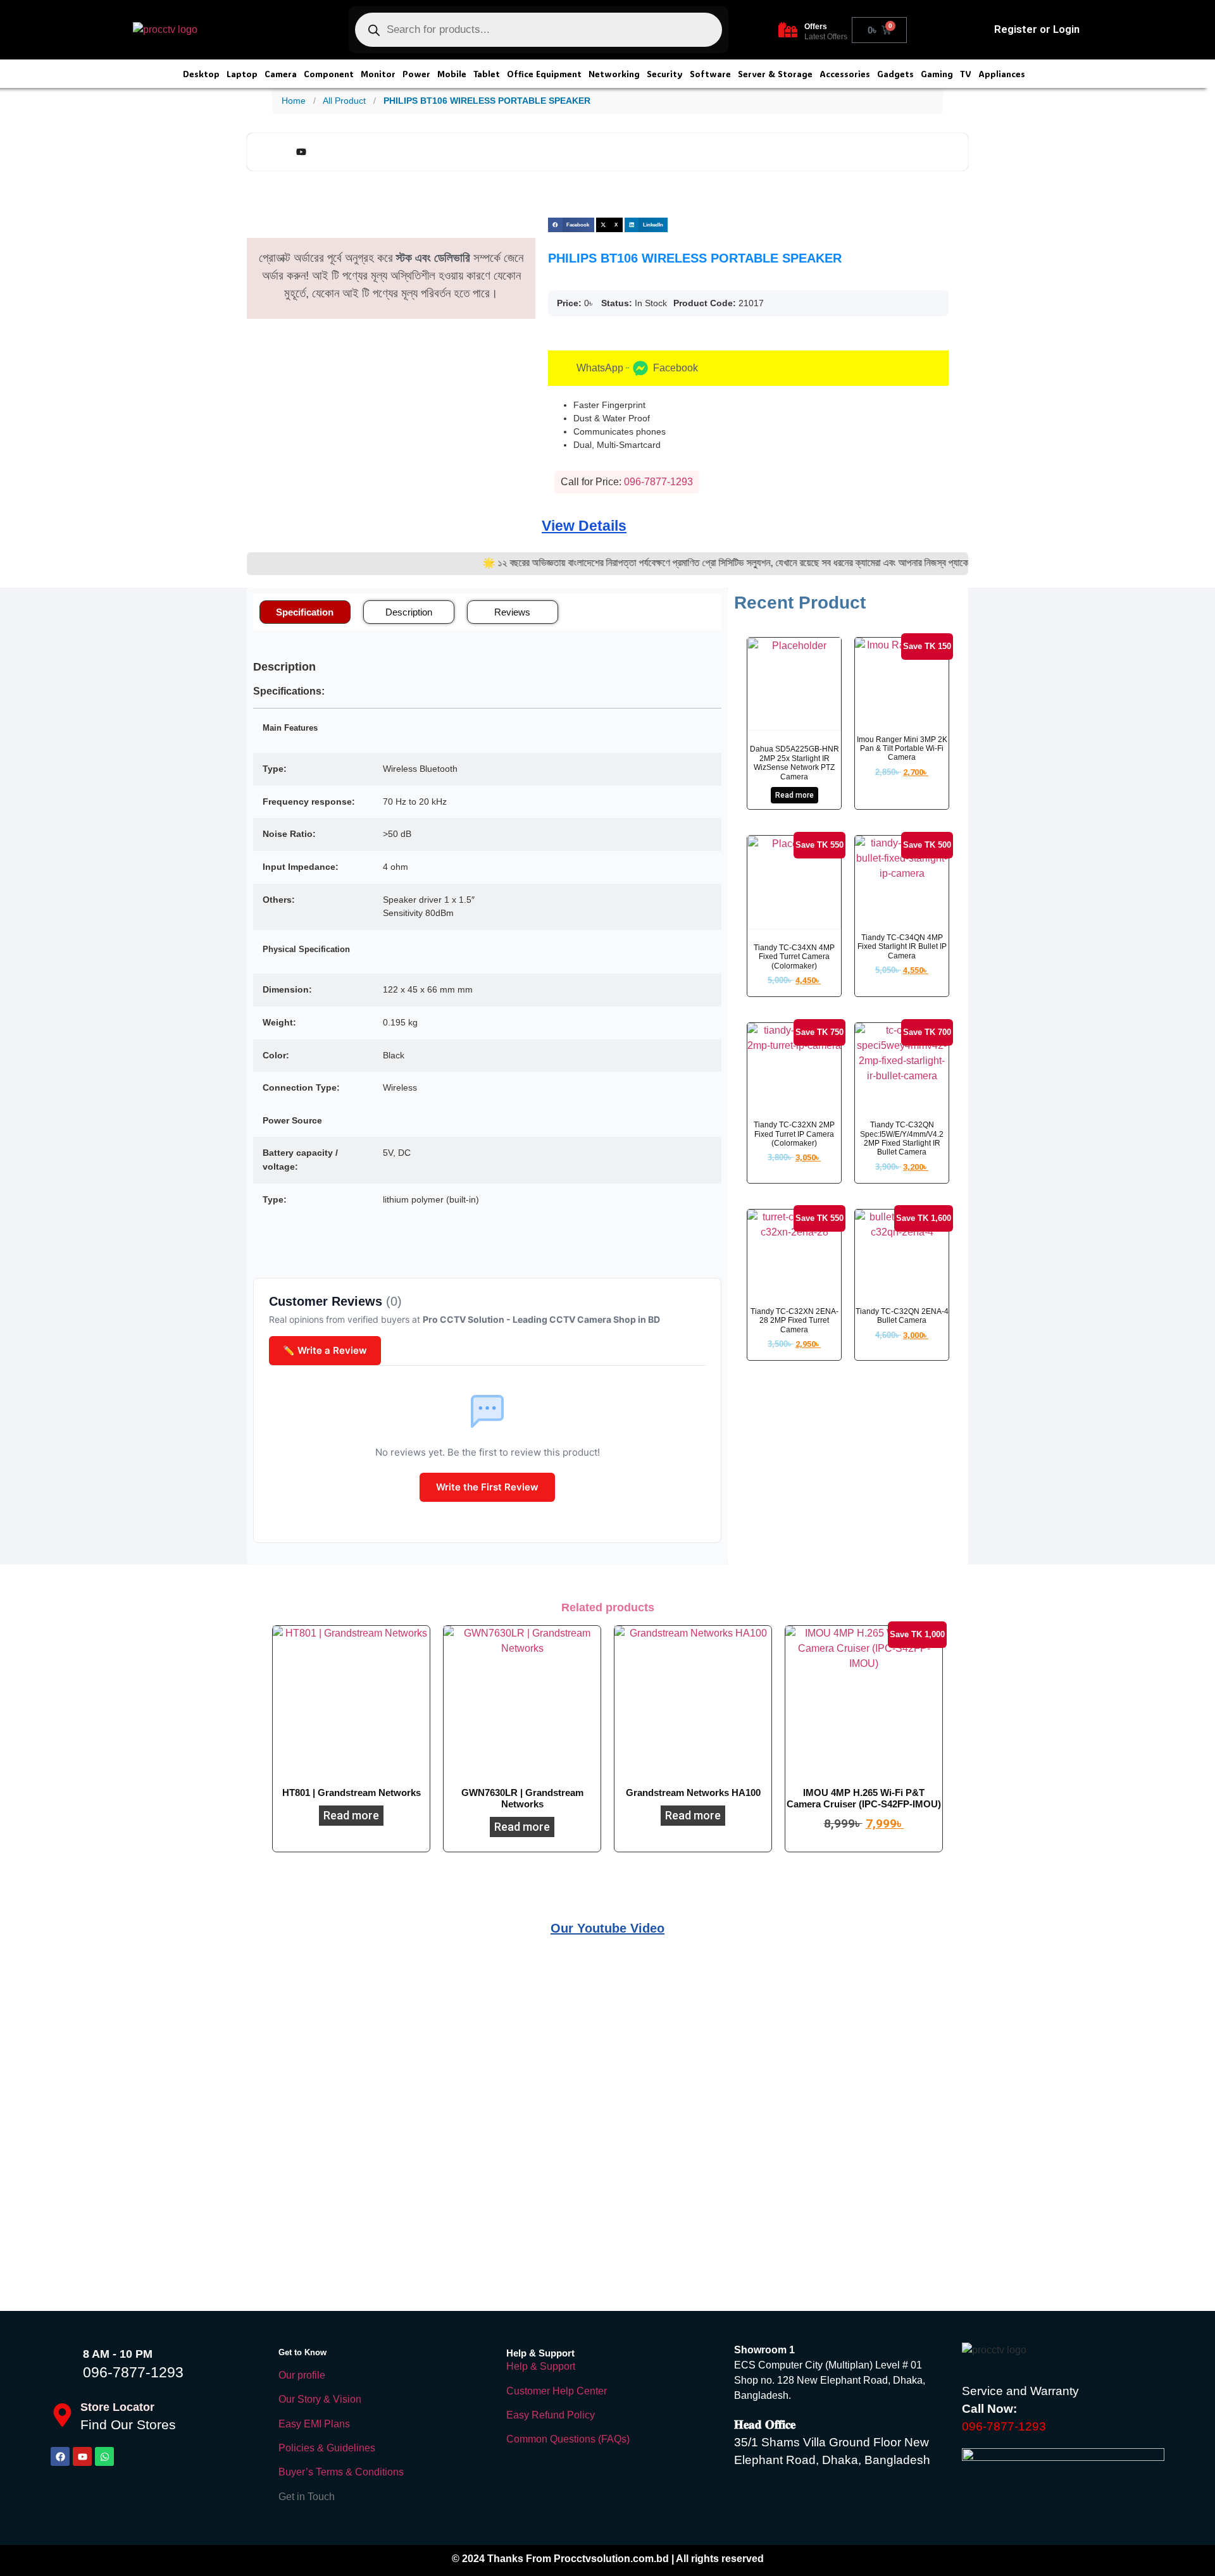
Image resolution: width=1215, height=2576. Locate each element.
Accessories (845, 74)
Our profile (302, 2375)
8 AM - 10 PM (118, 2354)
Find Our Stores (128, 2424)
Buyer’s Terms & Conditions (341, 2472)
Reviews (512, 612)
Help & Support (541, 2366)
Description (409, 612)
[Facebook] (60, 2456)
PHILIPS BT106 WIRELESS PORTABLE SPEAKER (487, 101)
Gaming (937, 74)
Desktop (201, 74)
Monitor (378, 74)
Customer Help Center (557, 2391)
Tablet (487, 74)
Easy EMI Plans (314, 2424)
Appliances (1002, 74)
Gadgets (895, 74)
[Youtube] (82, 2456)
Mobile (452, 74)
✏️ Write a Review (325, 1350)
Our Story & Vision (320, 2399)
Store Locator (117, 2407)
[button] (571, 225)
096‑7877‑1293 (658, 482)
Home (294, 101)
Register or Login (1037, 29)
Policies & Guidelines (327, 2448)
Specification (305, 612)
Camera (281, 74)
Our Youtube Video (607, 1928)
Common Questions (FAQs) (568, 2439)
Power (416, 74)
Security (665, 74)
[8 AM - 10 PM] (63, 2363)
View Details (584, 526)
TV (966, 74)
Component (329, 74)
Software (710, 74)
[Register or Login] (977, 30)
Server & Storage (775, 74)
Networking (614, 74)
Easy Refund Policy (551, 2415)
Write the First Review (487, 1487)
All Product (344, 101)
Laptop (242, 74)
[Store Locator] (62, 2415)
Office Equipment (544, 74)
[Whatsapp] (104, 2456)
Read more (794, 795)
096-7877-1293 (133, 2372)
